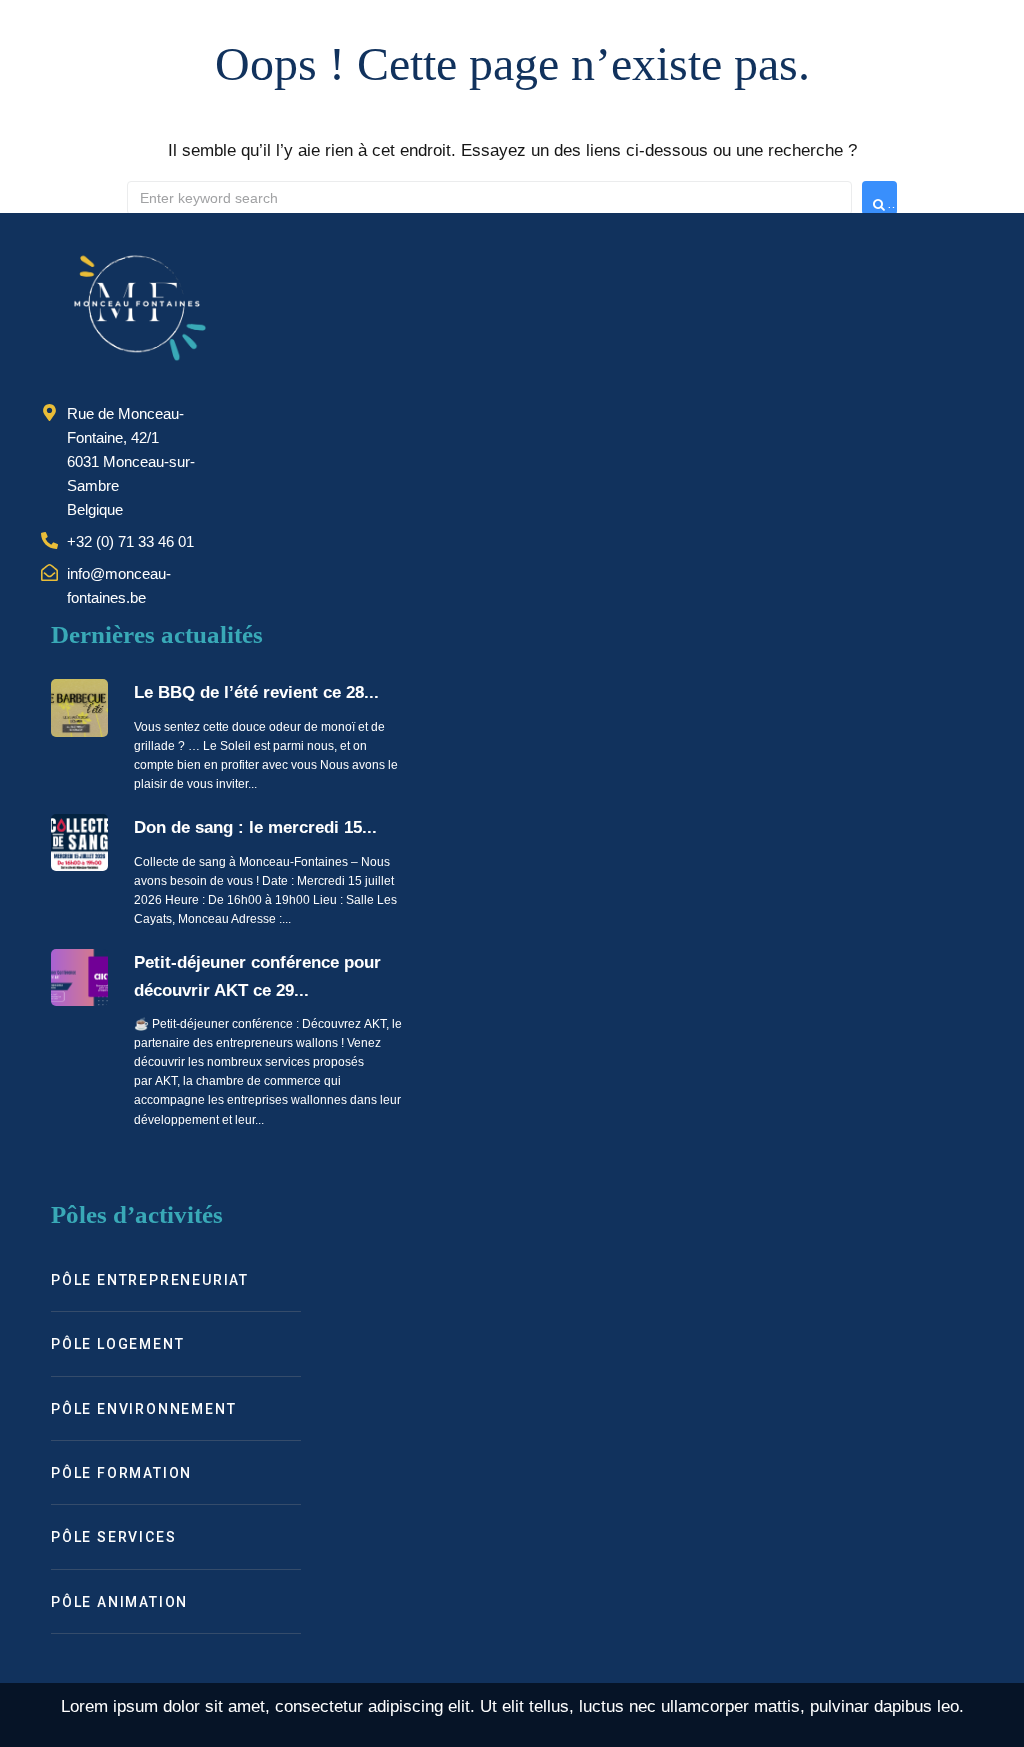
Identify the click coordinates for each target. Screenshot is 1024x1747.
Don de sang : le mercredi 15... (255, 827)
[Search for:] (489, 198)
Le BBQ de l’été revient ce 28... (256, 692)
